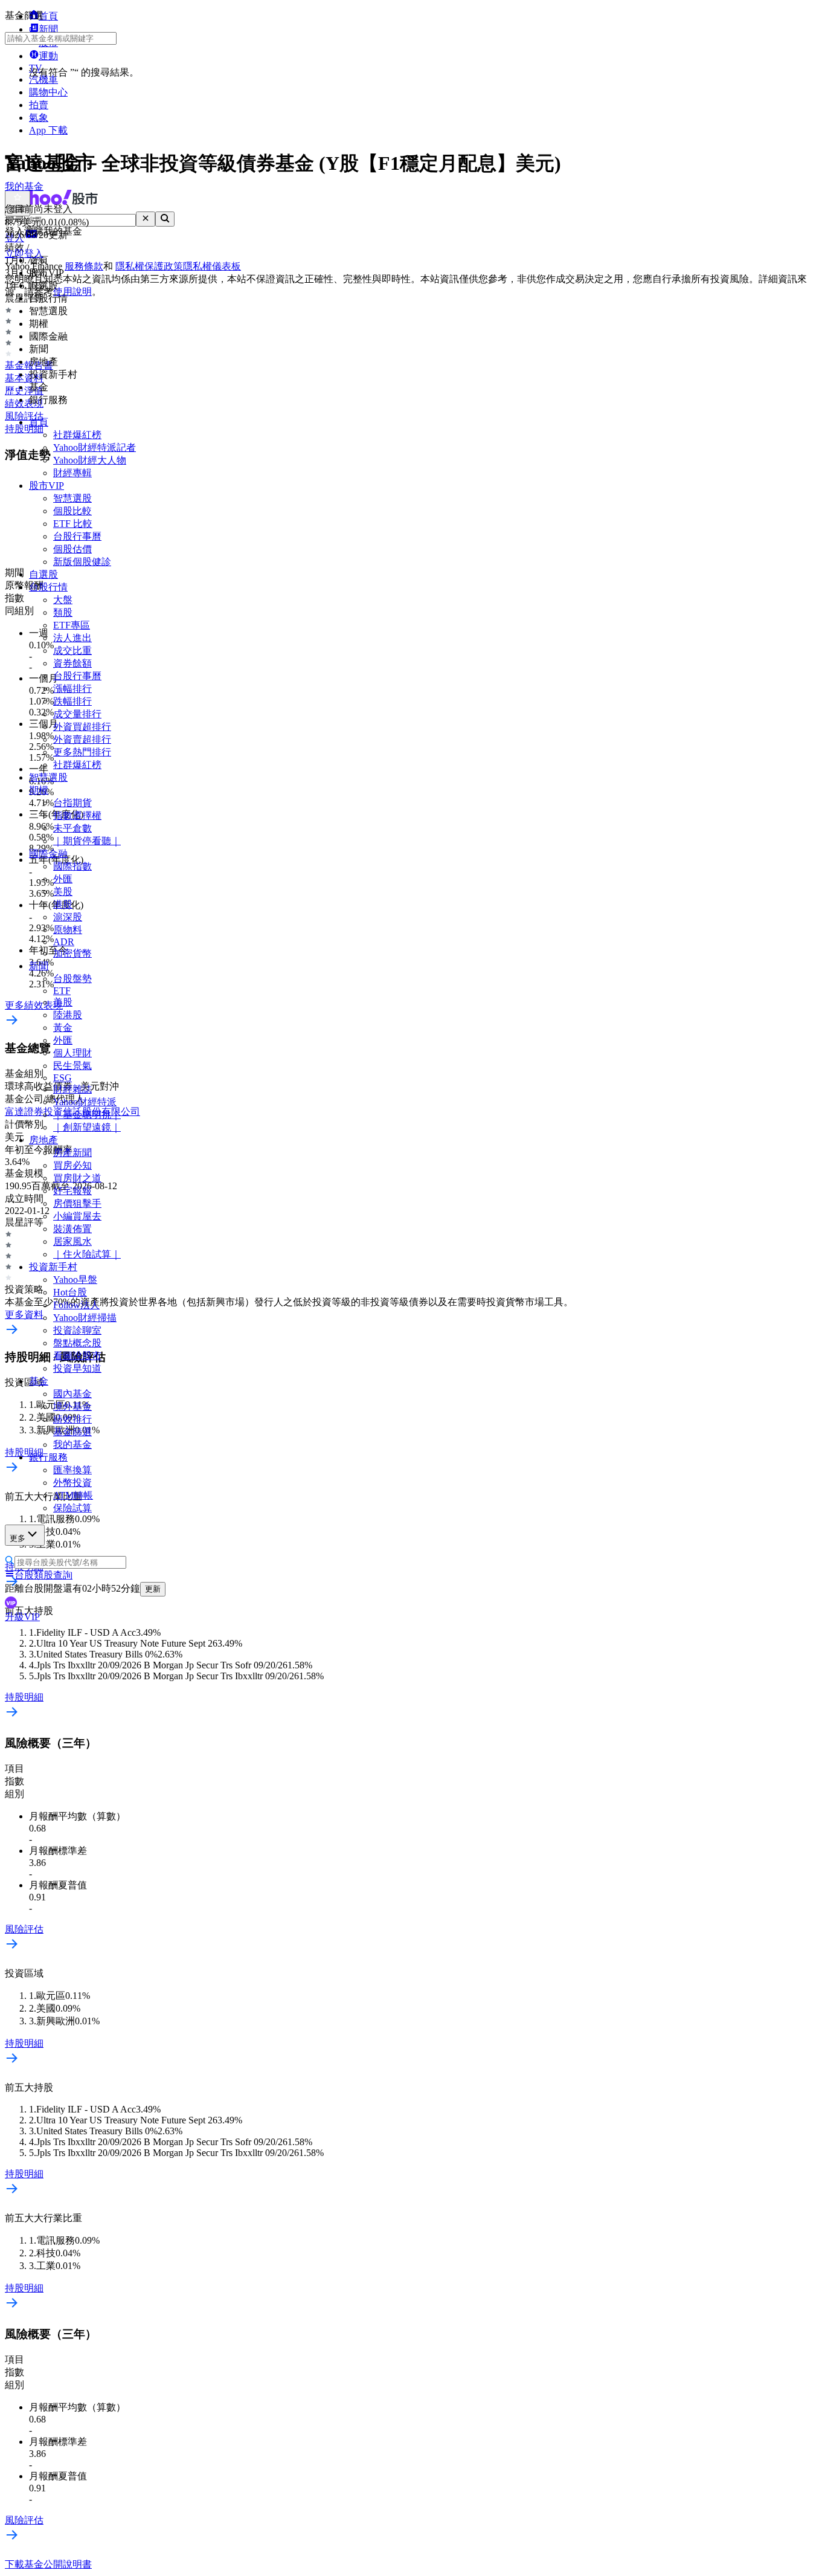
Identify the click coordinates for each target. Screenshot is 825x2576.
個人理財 (72, 1053)
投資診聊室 (77, 1330)
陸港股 (68, 1015)
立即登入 (24, 253)
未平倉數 (72, 828)
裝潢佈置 (72, 1229)
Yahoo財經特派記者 (95, 447)
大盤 (63, 600)
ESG (63, 1078)
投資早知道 (77, 1368)
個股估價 (72, 549)
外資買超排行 (82, 727)
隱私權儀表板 (212, 266)
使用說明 (72, 292)
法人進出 (72, 638)
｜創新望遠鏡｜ (87, 1127)
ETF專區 (72, 625)
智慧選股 (72, 498)
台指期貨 (72, 803)
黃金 (63, 1028)
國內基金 (72, 1394)
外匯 (63, 879)
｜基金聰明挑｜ (87, 1115)
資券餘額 (72, 663)
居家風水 (72, 1241)
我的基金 (72, 1445)
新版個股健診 (82, 562)
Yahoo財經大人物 (90, 460)
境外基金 (72, 1406)
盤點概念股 (77, 1343)
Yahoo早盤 (75, 1280)
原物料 (68, 930)
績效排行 (72, 1419)
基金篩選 (72, 1432)
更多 (18, 1538)
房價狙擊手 (77, 1203)
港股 (63, 904)
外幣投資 (72, 1483)
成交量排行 (77, 714)
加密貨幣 (72, 953)
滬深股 (68, 917)
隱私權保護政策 (149, 266)
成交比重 (72, 650)
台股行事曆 (77, 536)
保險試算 (72, 1508)
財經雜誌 (72, 1089)
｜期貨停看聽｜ (87, 841)
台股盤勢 (72, 979)
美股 (63, 892)
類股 (63, 612)
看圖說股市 (77, 1356)
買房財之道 (77, 1178)
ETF (62, 991)
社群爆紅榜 (77, 435)
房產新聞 (72, 1153)
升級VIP (22, 1617)
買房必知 (72, 1165)
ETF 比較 (73, 524)
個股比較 (72, 511)
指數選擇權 (77, 815)
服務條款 (84, 266)
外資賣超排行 (82, 739)
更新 (153, 1589)
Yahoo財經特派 (85, 1102)
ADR (64, 942)
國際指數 (72, 866)
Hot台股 (70, 1292)
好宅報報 (72, 1191)
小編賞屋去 (77, 1216)
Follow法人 (76, 1305)
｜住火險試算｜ (87, 1254)
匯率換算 (72, 1470)
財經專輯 (72, 473)
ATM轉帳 (73, 1495)
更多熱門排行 (82, 752)
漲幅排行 (72, 689)
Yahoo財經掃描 (85, 1318)
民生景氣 (72, 1066)
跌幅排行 (72, 701)
